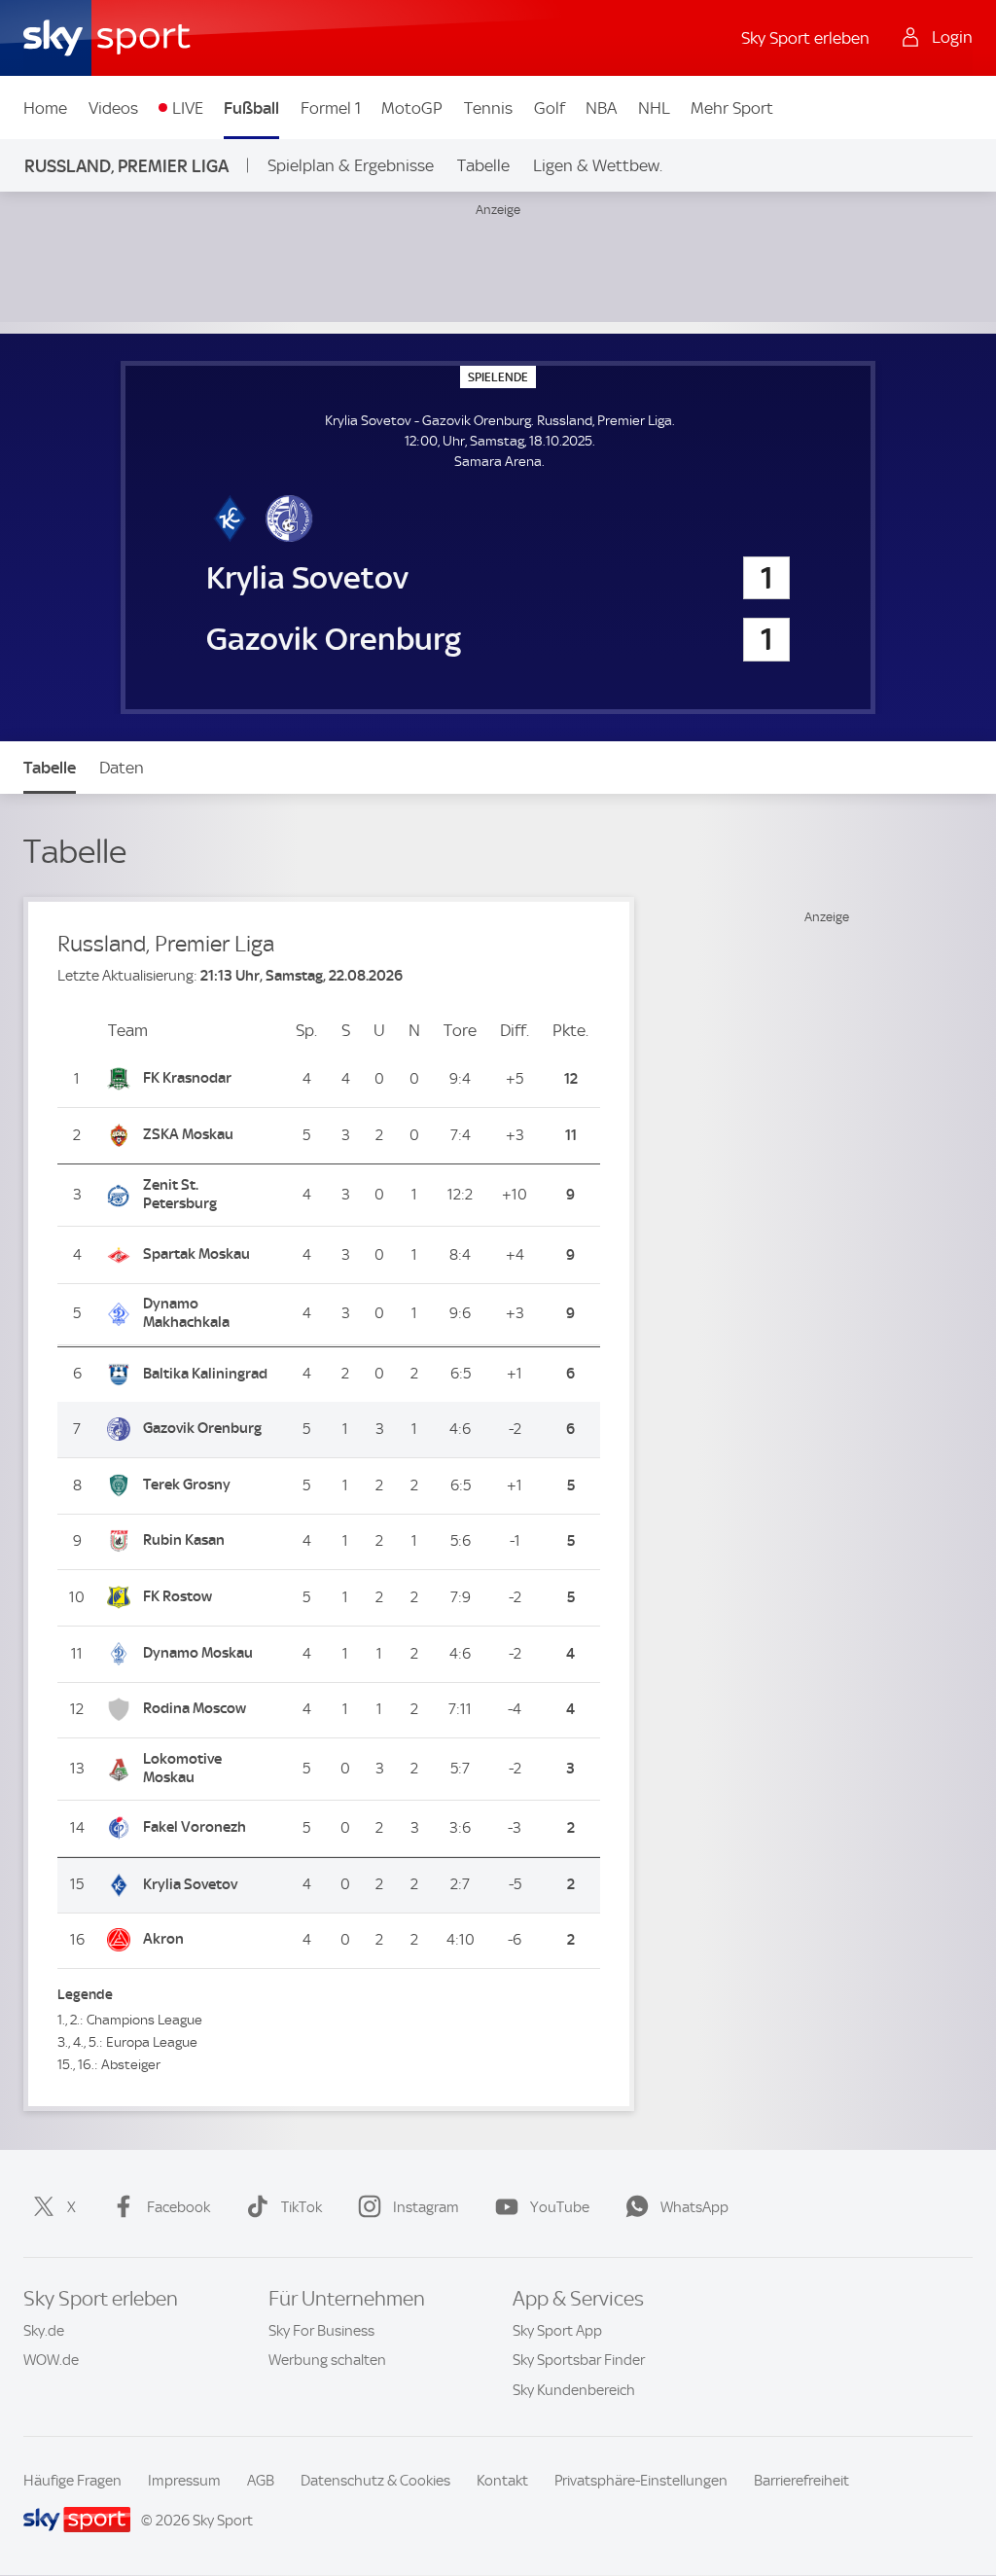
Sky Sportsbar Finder (579, 2360)
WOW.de (51, 2360)
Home (45, 108)
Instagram (426, 2207)
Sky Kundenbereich (574, 2390)
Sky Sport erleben (805, 38)
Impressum (184, 2481)
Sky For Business (321, 2331)
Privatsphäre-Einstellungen (641, 2481)
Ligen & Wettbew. (598, 165)
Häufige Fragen (72, 2481)
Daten (122, 768)
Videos (113, 108)
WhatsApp (694, 2207)
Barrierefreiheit (801, 2481)
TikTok (302, 2207)
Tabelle (483, 165)
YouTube (560, 2207)
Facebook (178, 2207)
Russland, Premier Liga (126, 166)
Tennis (488, 108)
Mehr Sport (732, 108)
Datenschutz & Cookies (375, 2481)
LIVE (188, 108)
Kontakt (502, 2481)
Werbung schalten (327, 2360)
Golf (550, 108)
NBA (601, 108)
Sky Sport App (557, 2331)
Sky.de (44, 2331)
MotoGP (412, 108)
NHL (654, 108)
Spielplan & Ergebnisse (351, 165)
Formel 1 (331, 108)
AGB (261, 2481)
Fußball (251, 108)
